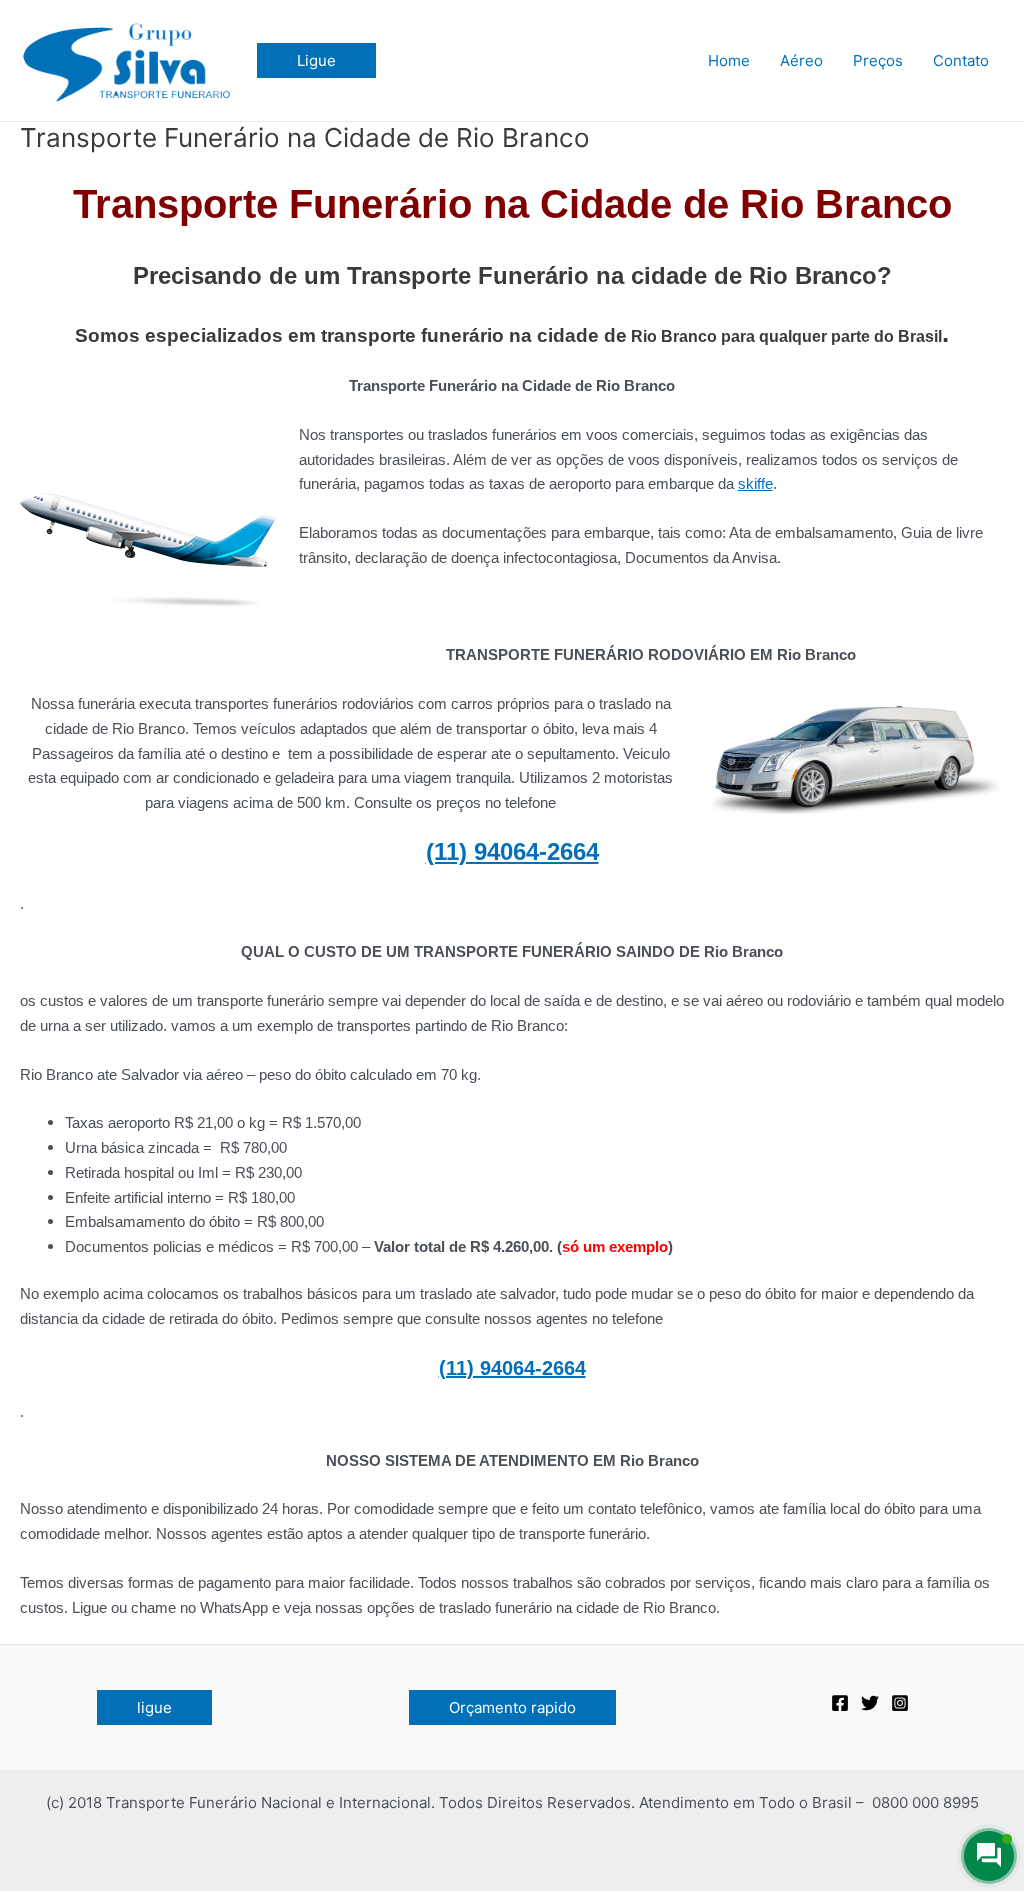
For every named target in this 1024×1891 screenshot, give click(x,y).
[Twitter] (870, 1703)
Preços (878, 60)
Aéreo (801, 60)
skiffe (755, 483)
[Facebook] (840, 1703)
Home (729, 60)
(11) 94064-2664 (512, 851)
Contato (961, 60)
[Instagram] (900, 1703)
